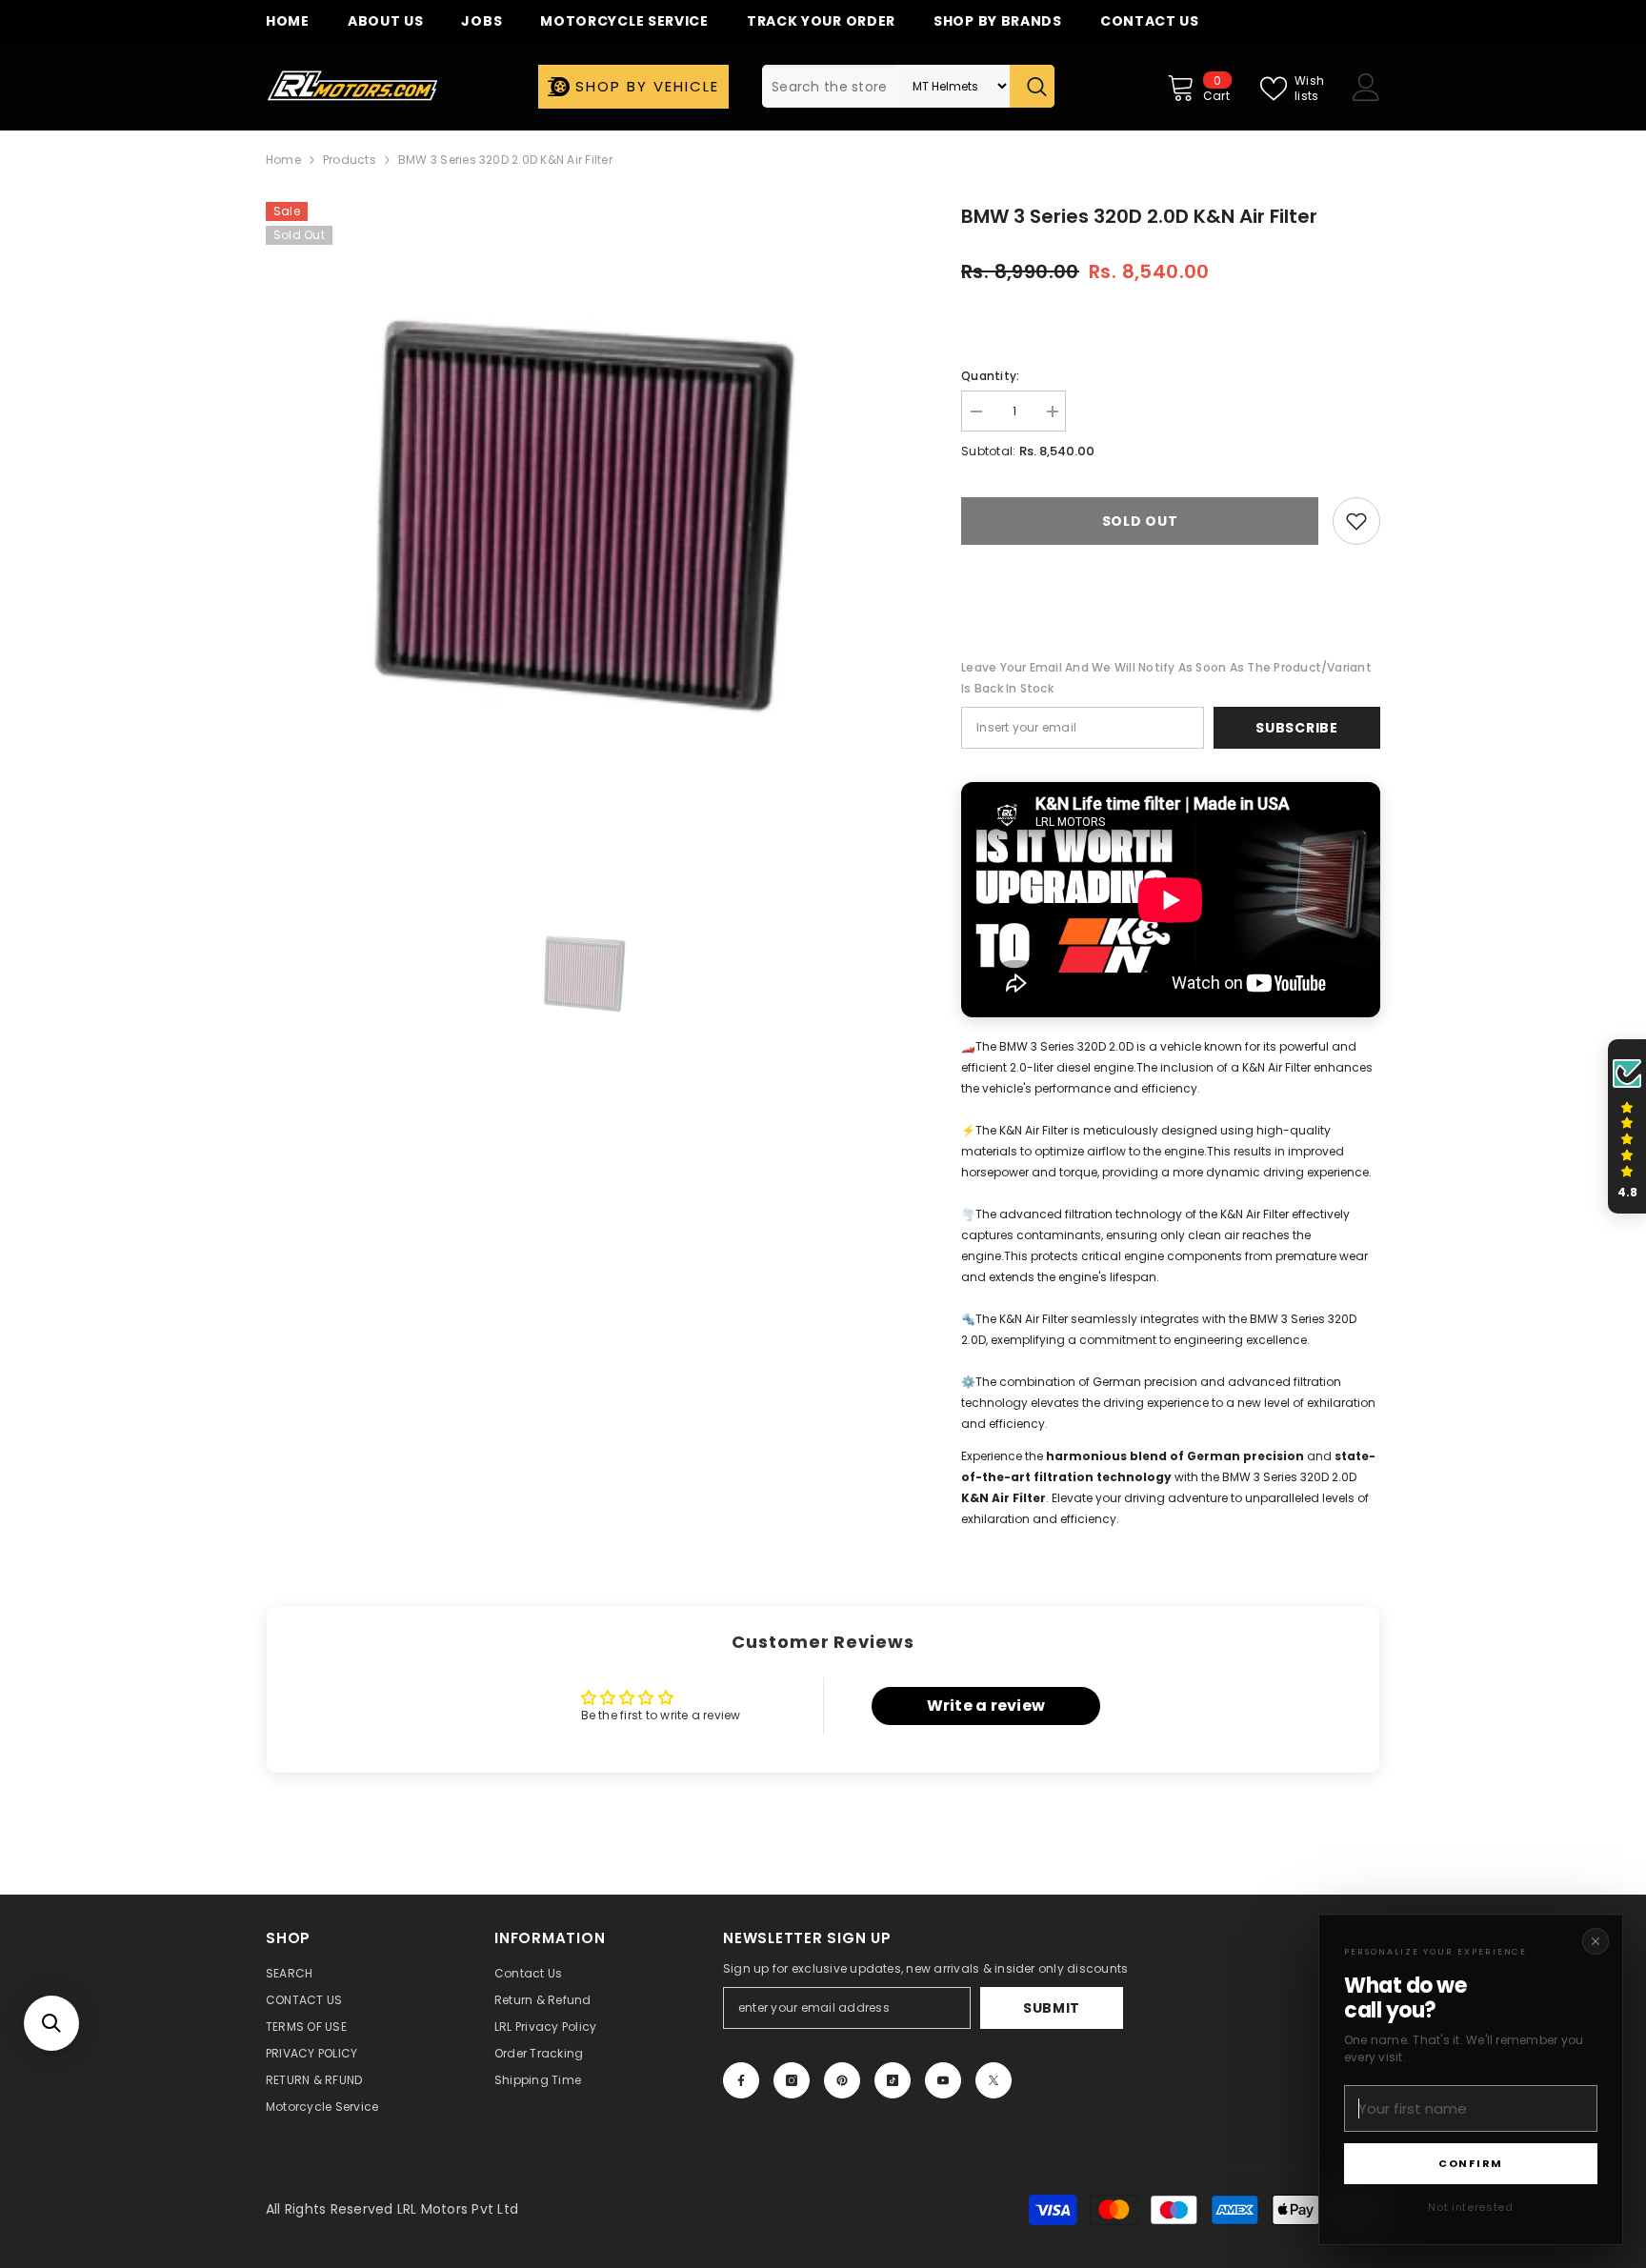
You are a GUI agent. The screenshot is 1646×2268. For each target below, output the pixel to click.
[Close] (1596, 1941)
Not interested (1470, 2207)
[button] (51, 2023)
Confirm (1471, 2163)
